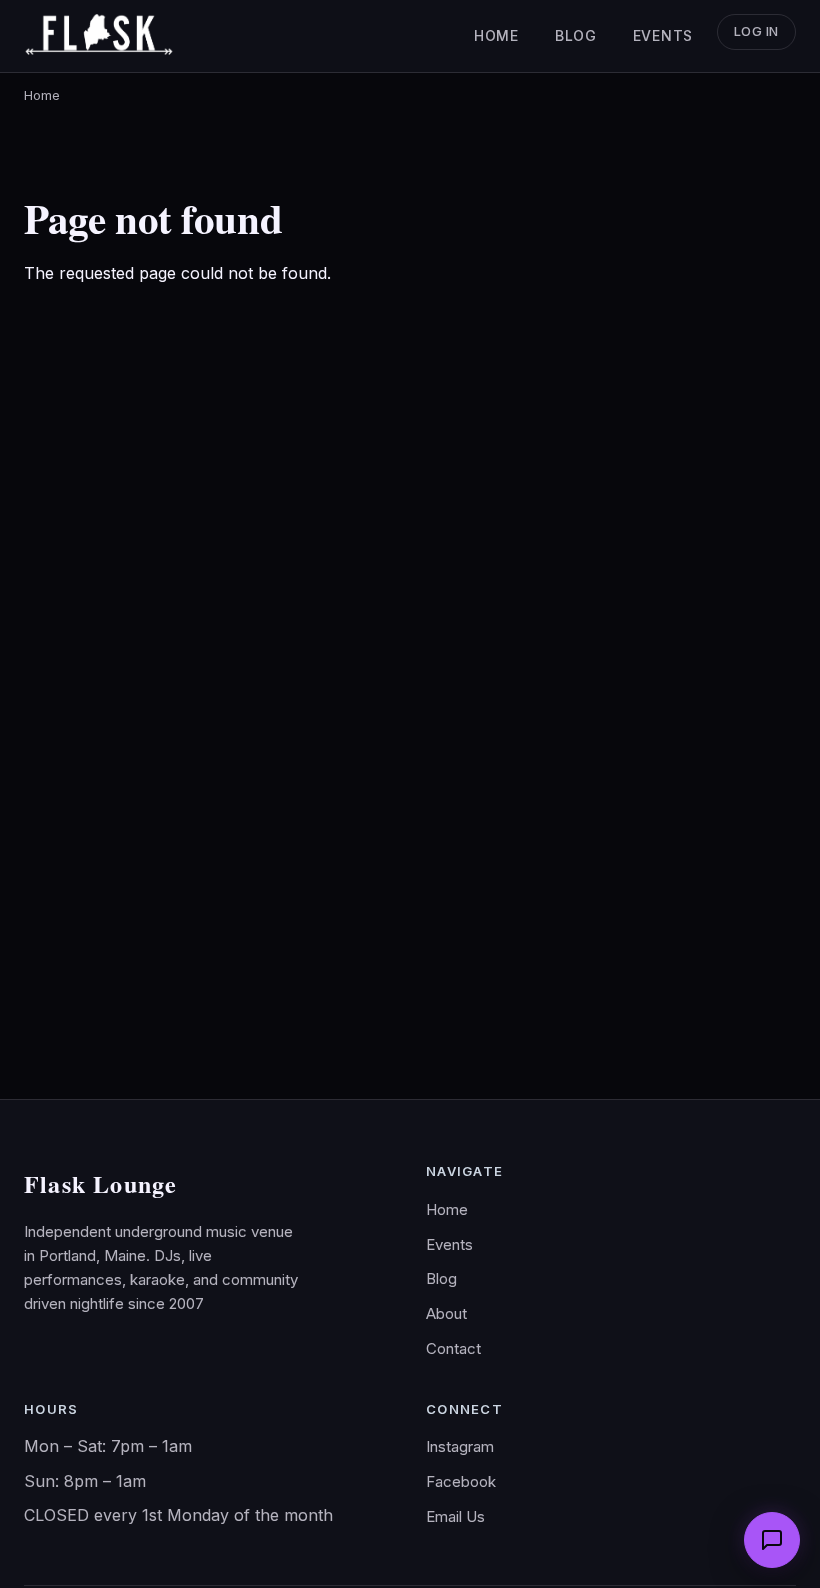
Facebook (461, 1481)
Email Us (455, 1516)
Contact (453, 1348)
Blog (576, 35)
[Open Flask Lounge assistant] (772, 1540)
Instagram (460, 1446)
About (446, 1313)
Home (496, 35)
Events (663, 35)
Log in (756, 31)
